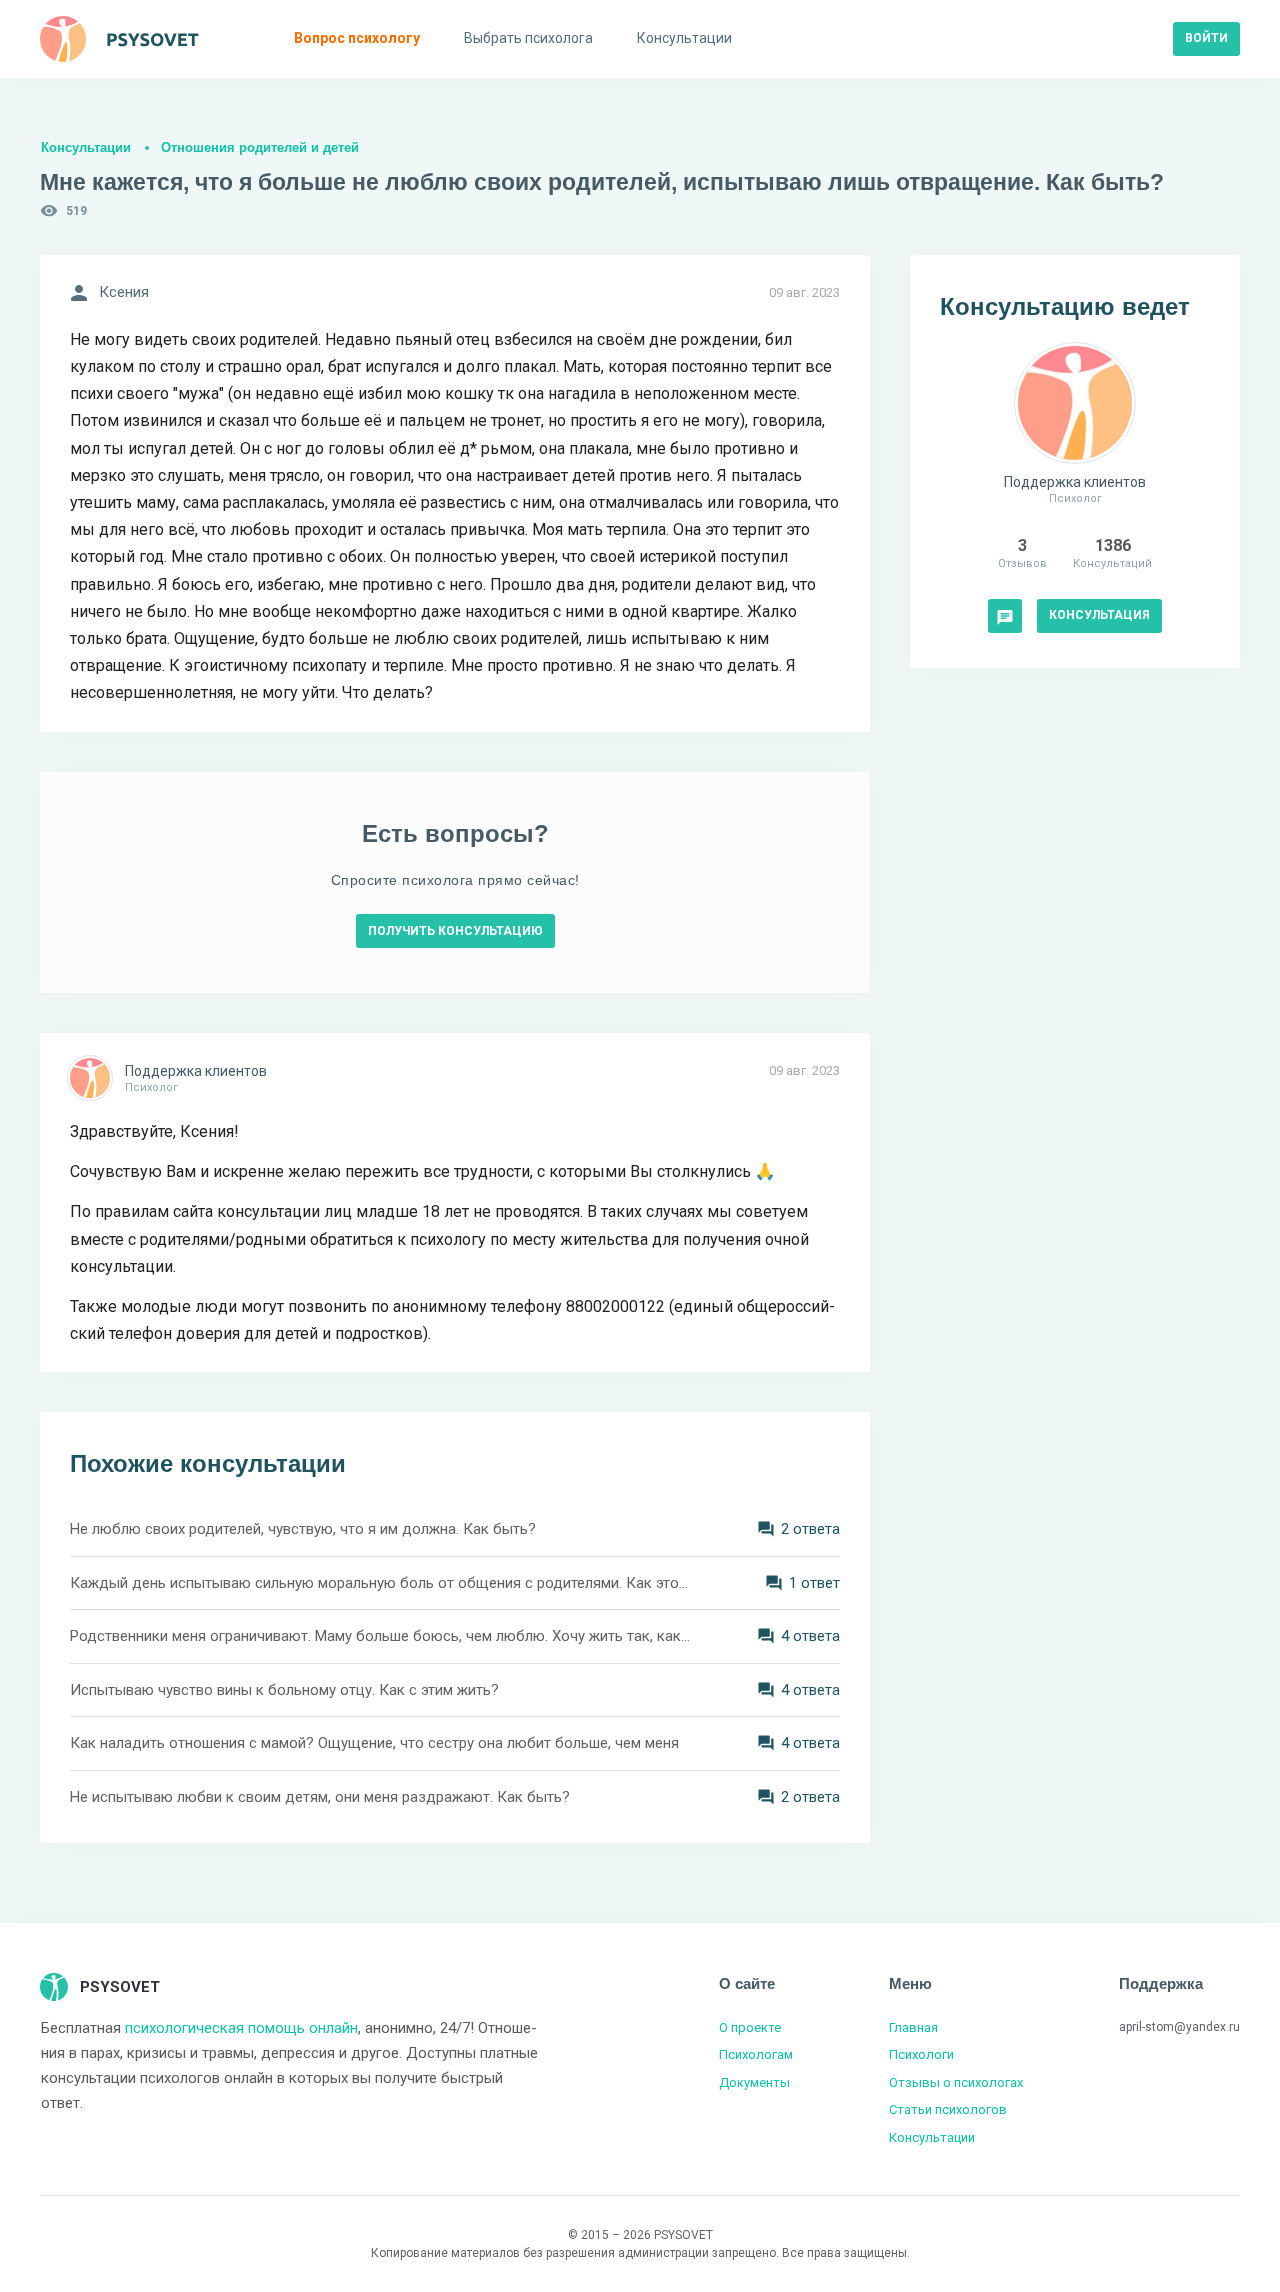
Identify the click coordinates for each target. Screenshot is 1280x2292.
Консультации (86, 147)
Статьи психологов (948, 2109)
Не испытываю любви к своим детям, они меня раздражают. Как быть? (320, 1797)
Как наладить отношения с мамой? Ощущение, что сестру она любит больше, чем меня (374, 1743)
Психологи (921, 2054)
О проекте (750, 2027)
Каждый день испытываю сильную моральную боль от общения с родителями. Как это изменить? (380, 1583)
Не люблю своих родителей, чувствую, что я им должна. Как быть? (303, 1529)
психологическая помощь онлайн (241, 2028)
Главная (913, 2027)
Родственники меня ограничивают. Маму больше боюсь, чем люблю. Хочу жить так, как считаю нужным (380, 1636)
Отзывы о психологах (956, 2082)
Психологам (756, 2054)
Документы (754, 2082)
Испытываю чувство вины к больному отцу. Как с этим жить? (284, 1690)
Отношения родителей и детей (260, 147)
